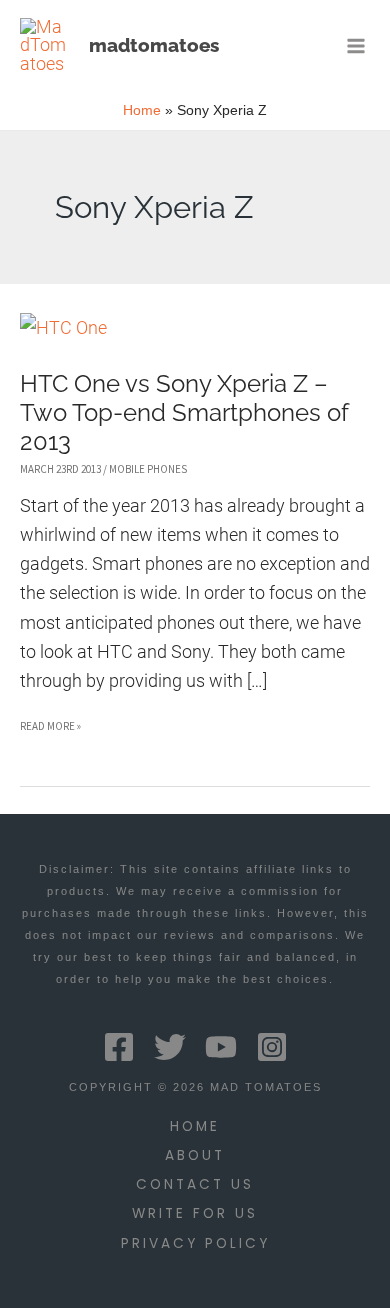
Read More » (50, 729)
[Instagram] (272, 1047)
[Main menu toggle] (356, 45)
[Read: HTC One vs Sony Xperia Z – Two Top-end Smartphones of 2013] (63, 326)
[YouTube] (221, 1047)
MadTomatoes (154, 45)
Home (195, 1126)
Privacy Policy (195, 1243)
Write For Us (195, 1213)
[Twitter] (170, 1047)
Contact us (195, 1184)
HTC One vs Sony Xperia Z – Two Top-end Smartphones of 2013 (184, 413)
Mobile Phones (148, 469)
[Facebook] (119, 1047)
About (195, 1155)
